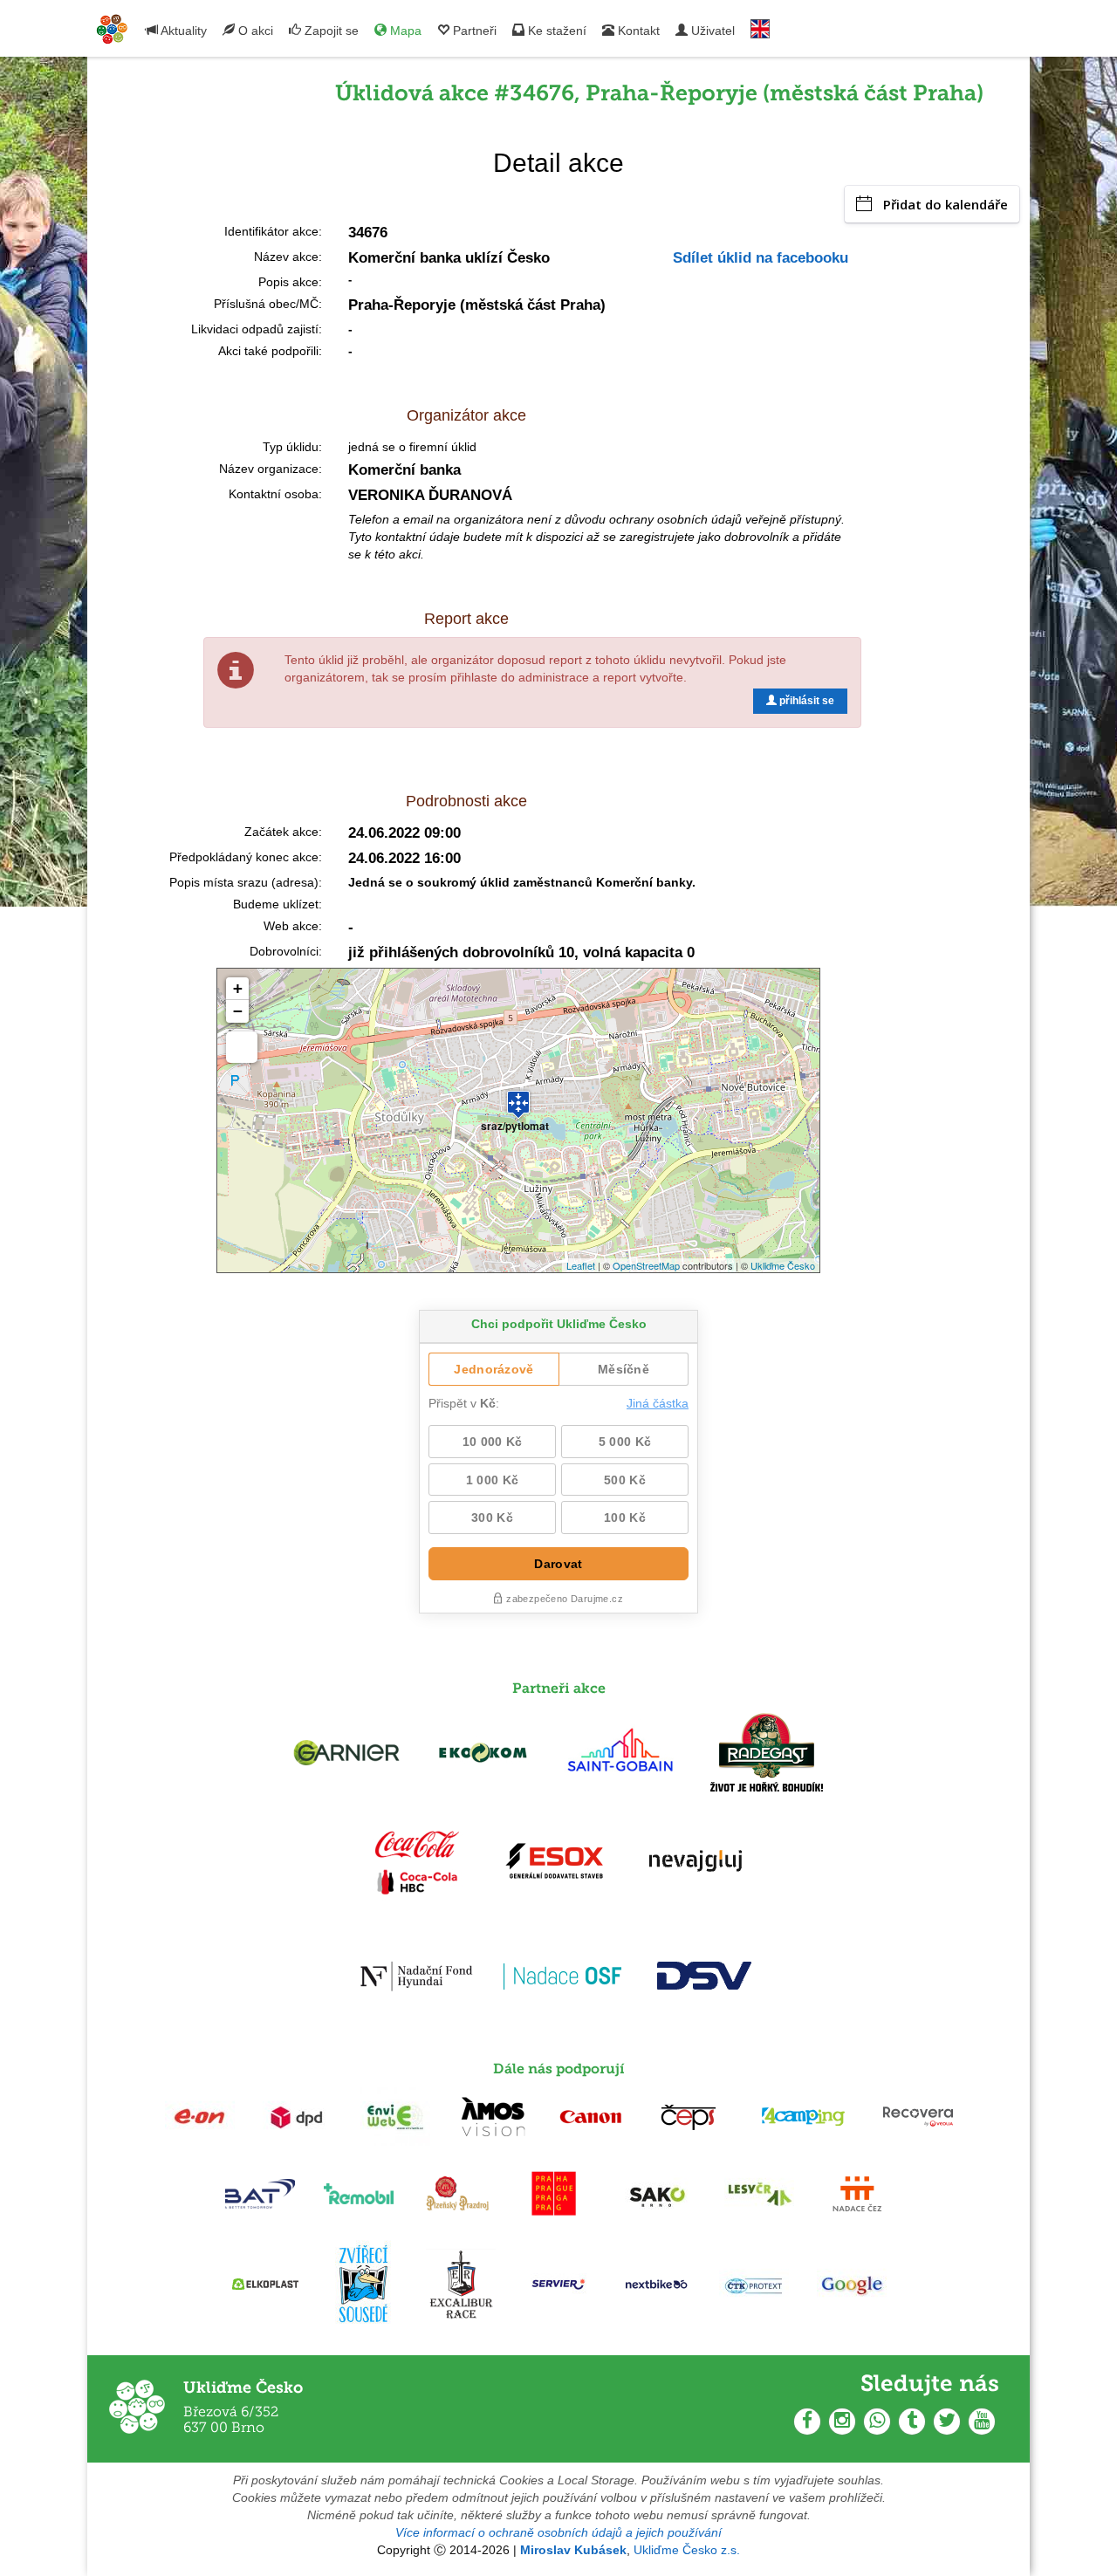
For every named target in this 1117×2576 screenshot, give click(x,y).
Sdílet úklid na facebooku (761, 258)
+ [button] (238, 988)
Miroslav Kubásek (573, 2550)
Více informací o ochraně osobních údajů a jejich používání (558, 2532)
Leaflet (581, 1265)
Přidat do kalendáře (946, 204)
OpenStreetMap (646, 1265)
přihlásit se (805, 701)
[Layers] (242, 1047)
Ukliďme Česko (783, 1265)
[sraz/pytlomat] (518, 1097)
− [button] (238, 1011)
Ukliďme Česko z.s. (687, 2550)
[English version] (760, 25)
